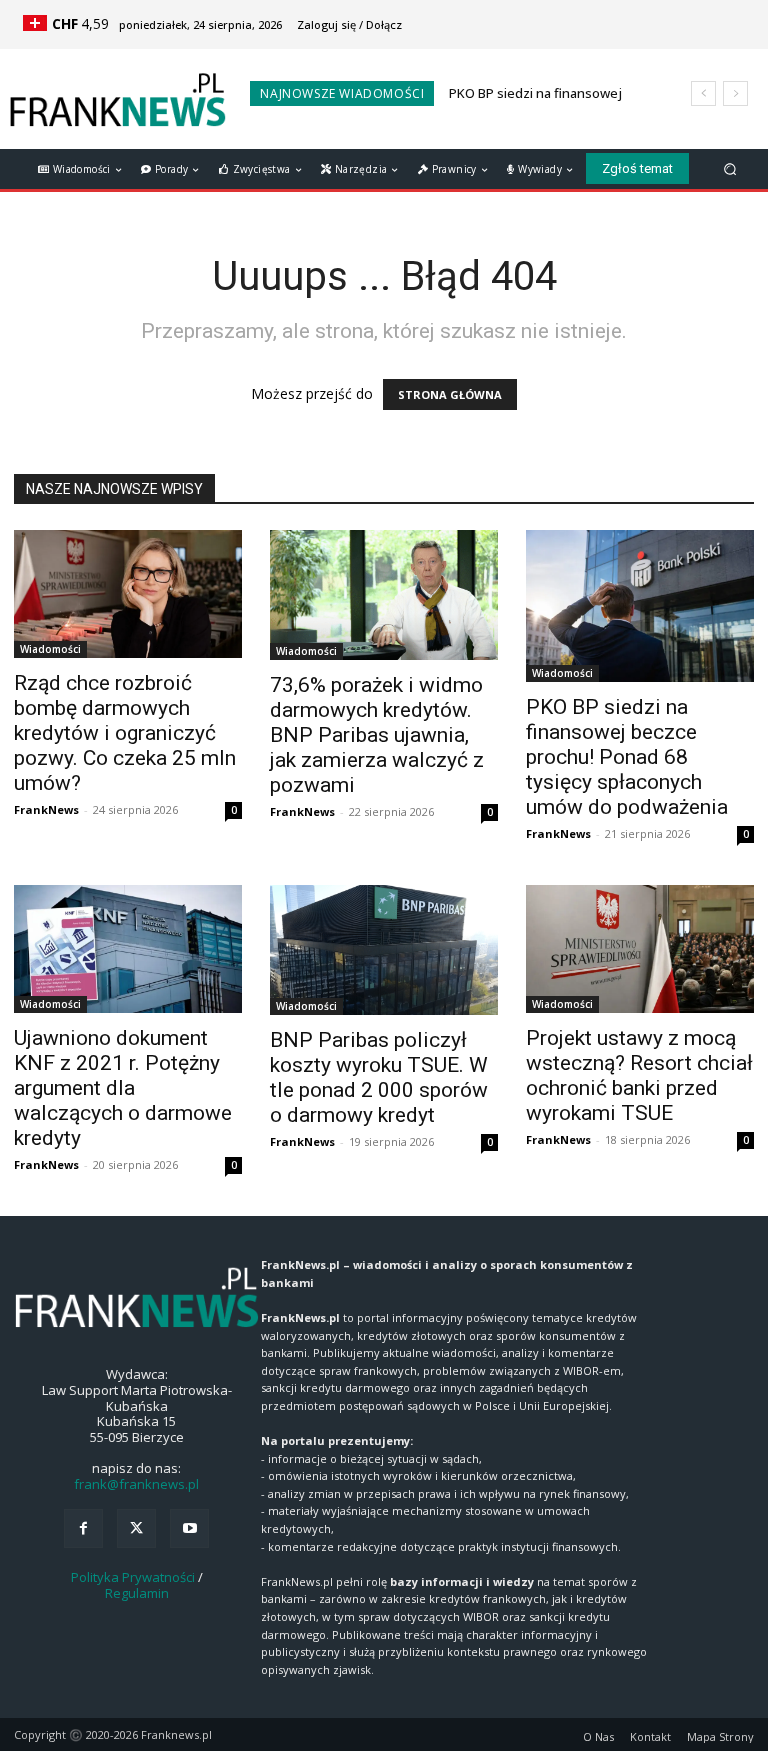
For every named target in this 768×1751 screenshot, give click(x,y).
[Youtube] (189, 1528)
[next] (735, 93)
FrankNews (46, 809)
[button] (730, 168)
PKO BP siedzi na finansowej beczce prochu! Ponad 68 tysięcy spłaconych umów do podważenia (627, 757)
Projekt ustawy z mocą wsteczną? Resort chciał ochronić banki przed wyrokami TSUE (639, 1075)
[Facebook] (83, 1528)
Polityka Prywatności (133, 1577)
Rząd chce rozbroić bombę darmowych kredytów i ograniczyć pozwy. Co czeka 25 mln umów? (125, 733)
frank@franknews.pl (136, 1484)
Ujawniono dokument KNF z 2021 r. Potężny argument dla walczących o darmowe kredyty (123, 1088)
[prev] (703, 93)
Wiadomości (50, 649)
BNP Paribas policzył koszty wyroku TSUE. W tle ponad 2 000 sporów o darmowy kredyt (379, 1077)
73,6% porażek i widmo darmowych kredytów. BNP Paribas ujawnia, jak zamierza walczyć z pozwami (377, 735)
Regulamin (137, 1593)
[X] (136, 1528)
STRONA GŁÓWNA (450, 394)
